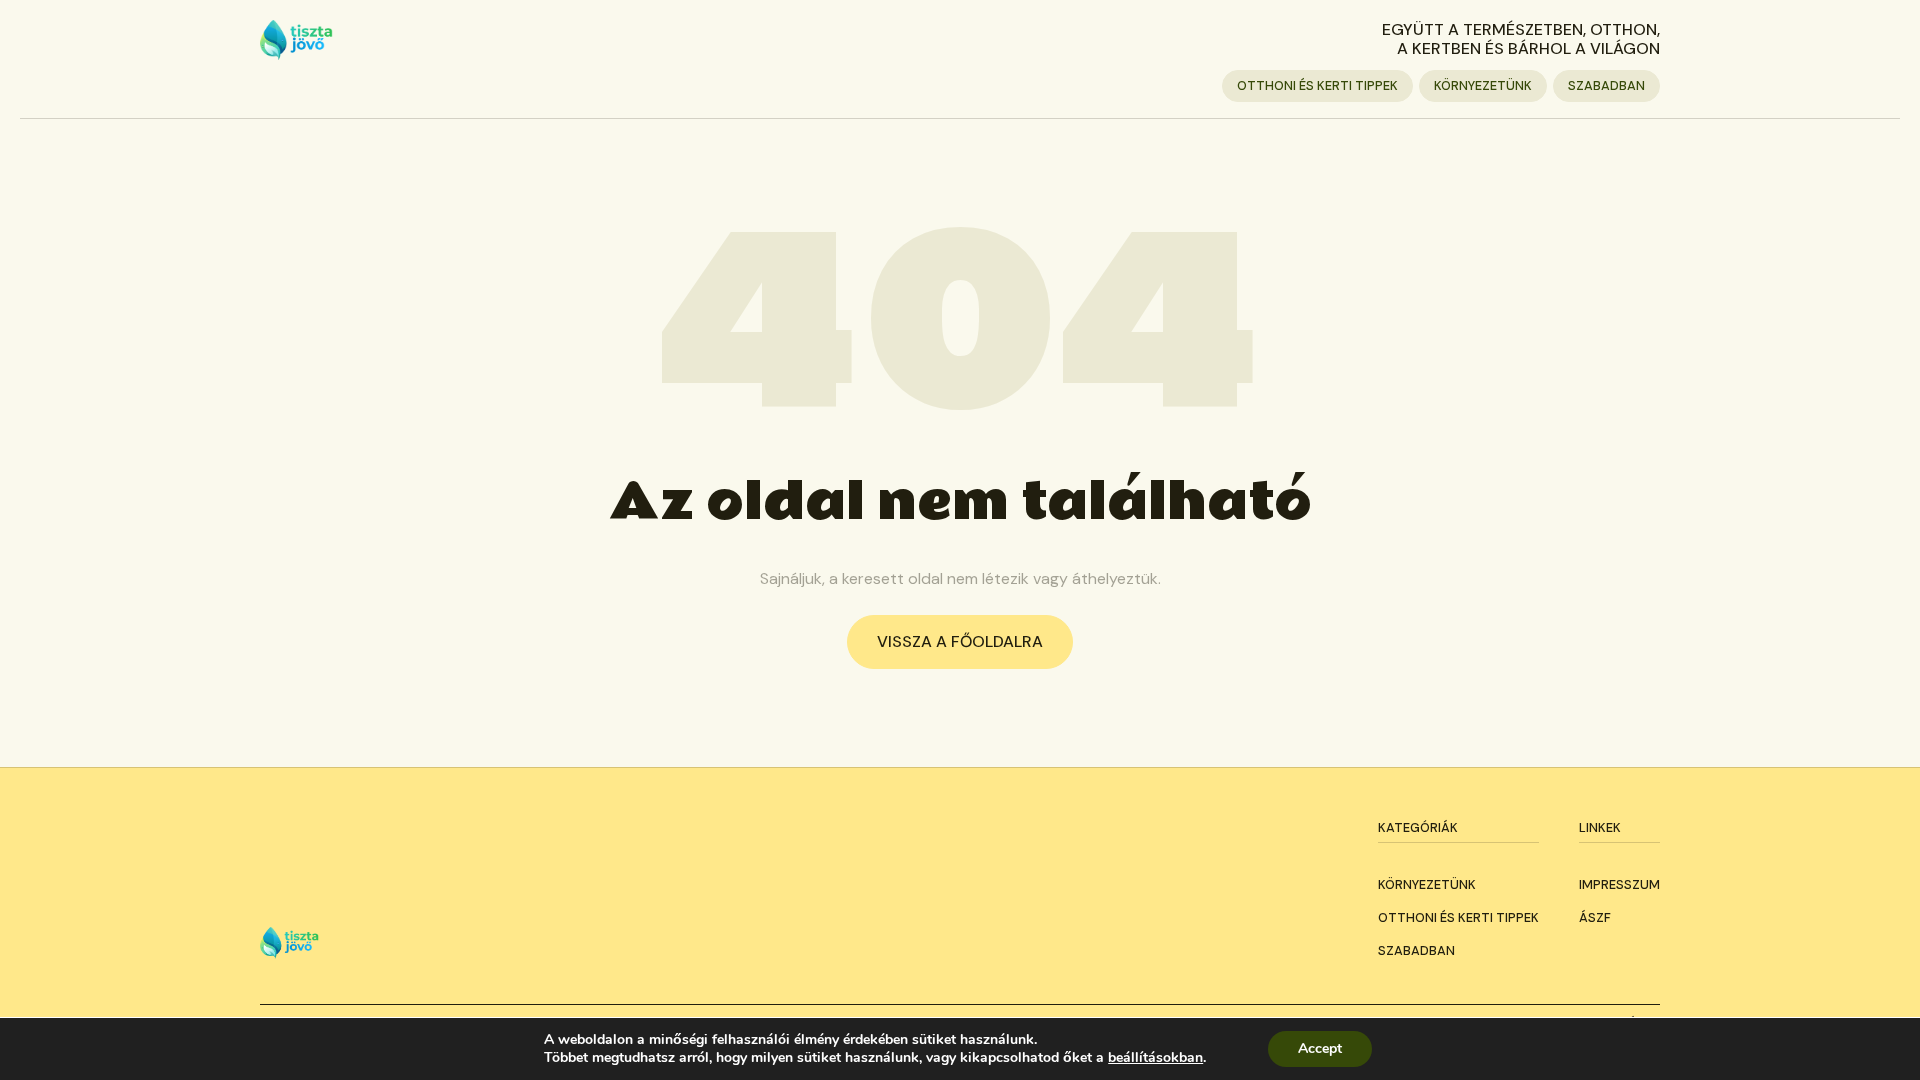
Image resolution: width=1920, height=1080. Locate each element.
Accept (1320, 1048)
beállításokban (1155, 1058)
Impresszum (1619, 884)
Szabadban (1606, 85)
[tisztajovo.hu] (296, 40)
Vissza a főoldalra (960, 641)
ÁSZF (1595, 917)
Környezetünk (1483, 85)
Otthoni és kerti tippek (1317, 85)
